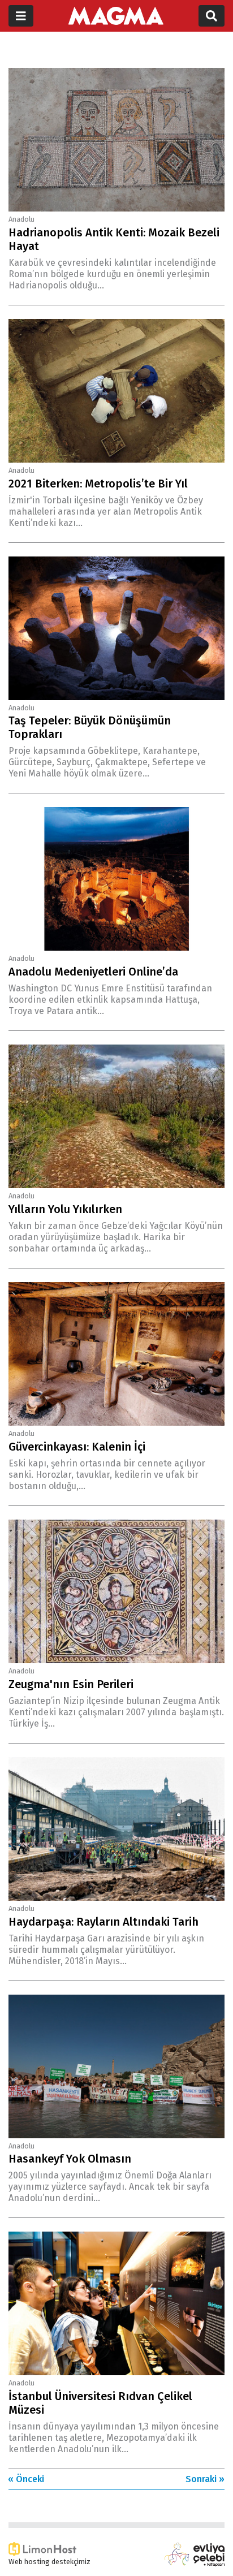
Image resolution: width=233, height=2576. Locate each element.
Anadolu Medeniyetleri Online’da (93, 972)
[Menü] (21, 16)
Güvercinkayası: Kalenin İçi (77, 1447)
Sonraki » (205, 2479)
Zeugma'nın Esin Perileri (71, 1684)
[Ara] (212, 16)
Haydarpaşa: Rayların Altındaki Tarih (103, 1922)
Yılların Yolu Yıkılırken (65, 1209)
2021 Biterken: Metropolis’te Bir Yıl (98, 484)
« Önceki (26, 2479)
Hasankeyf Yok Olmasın (70, 2159)
